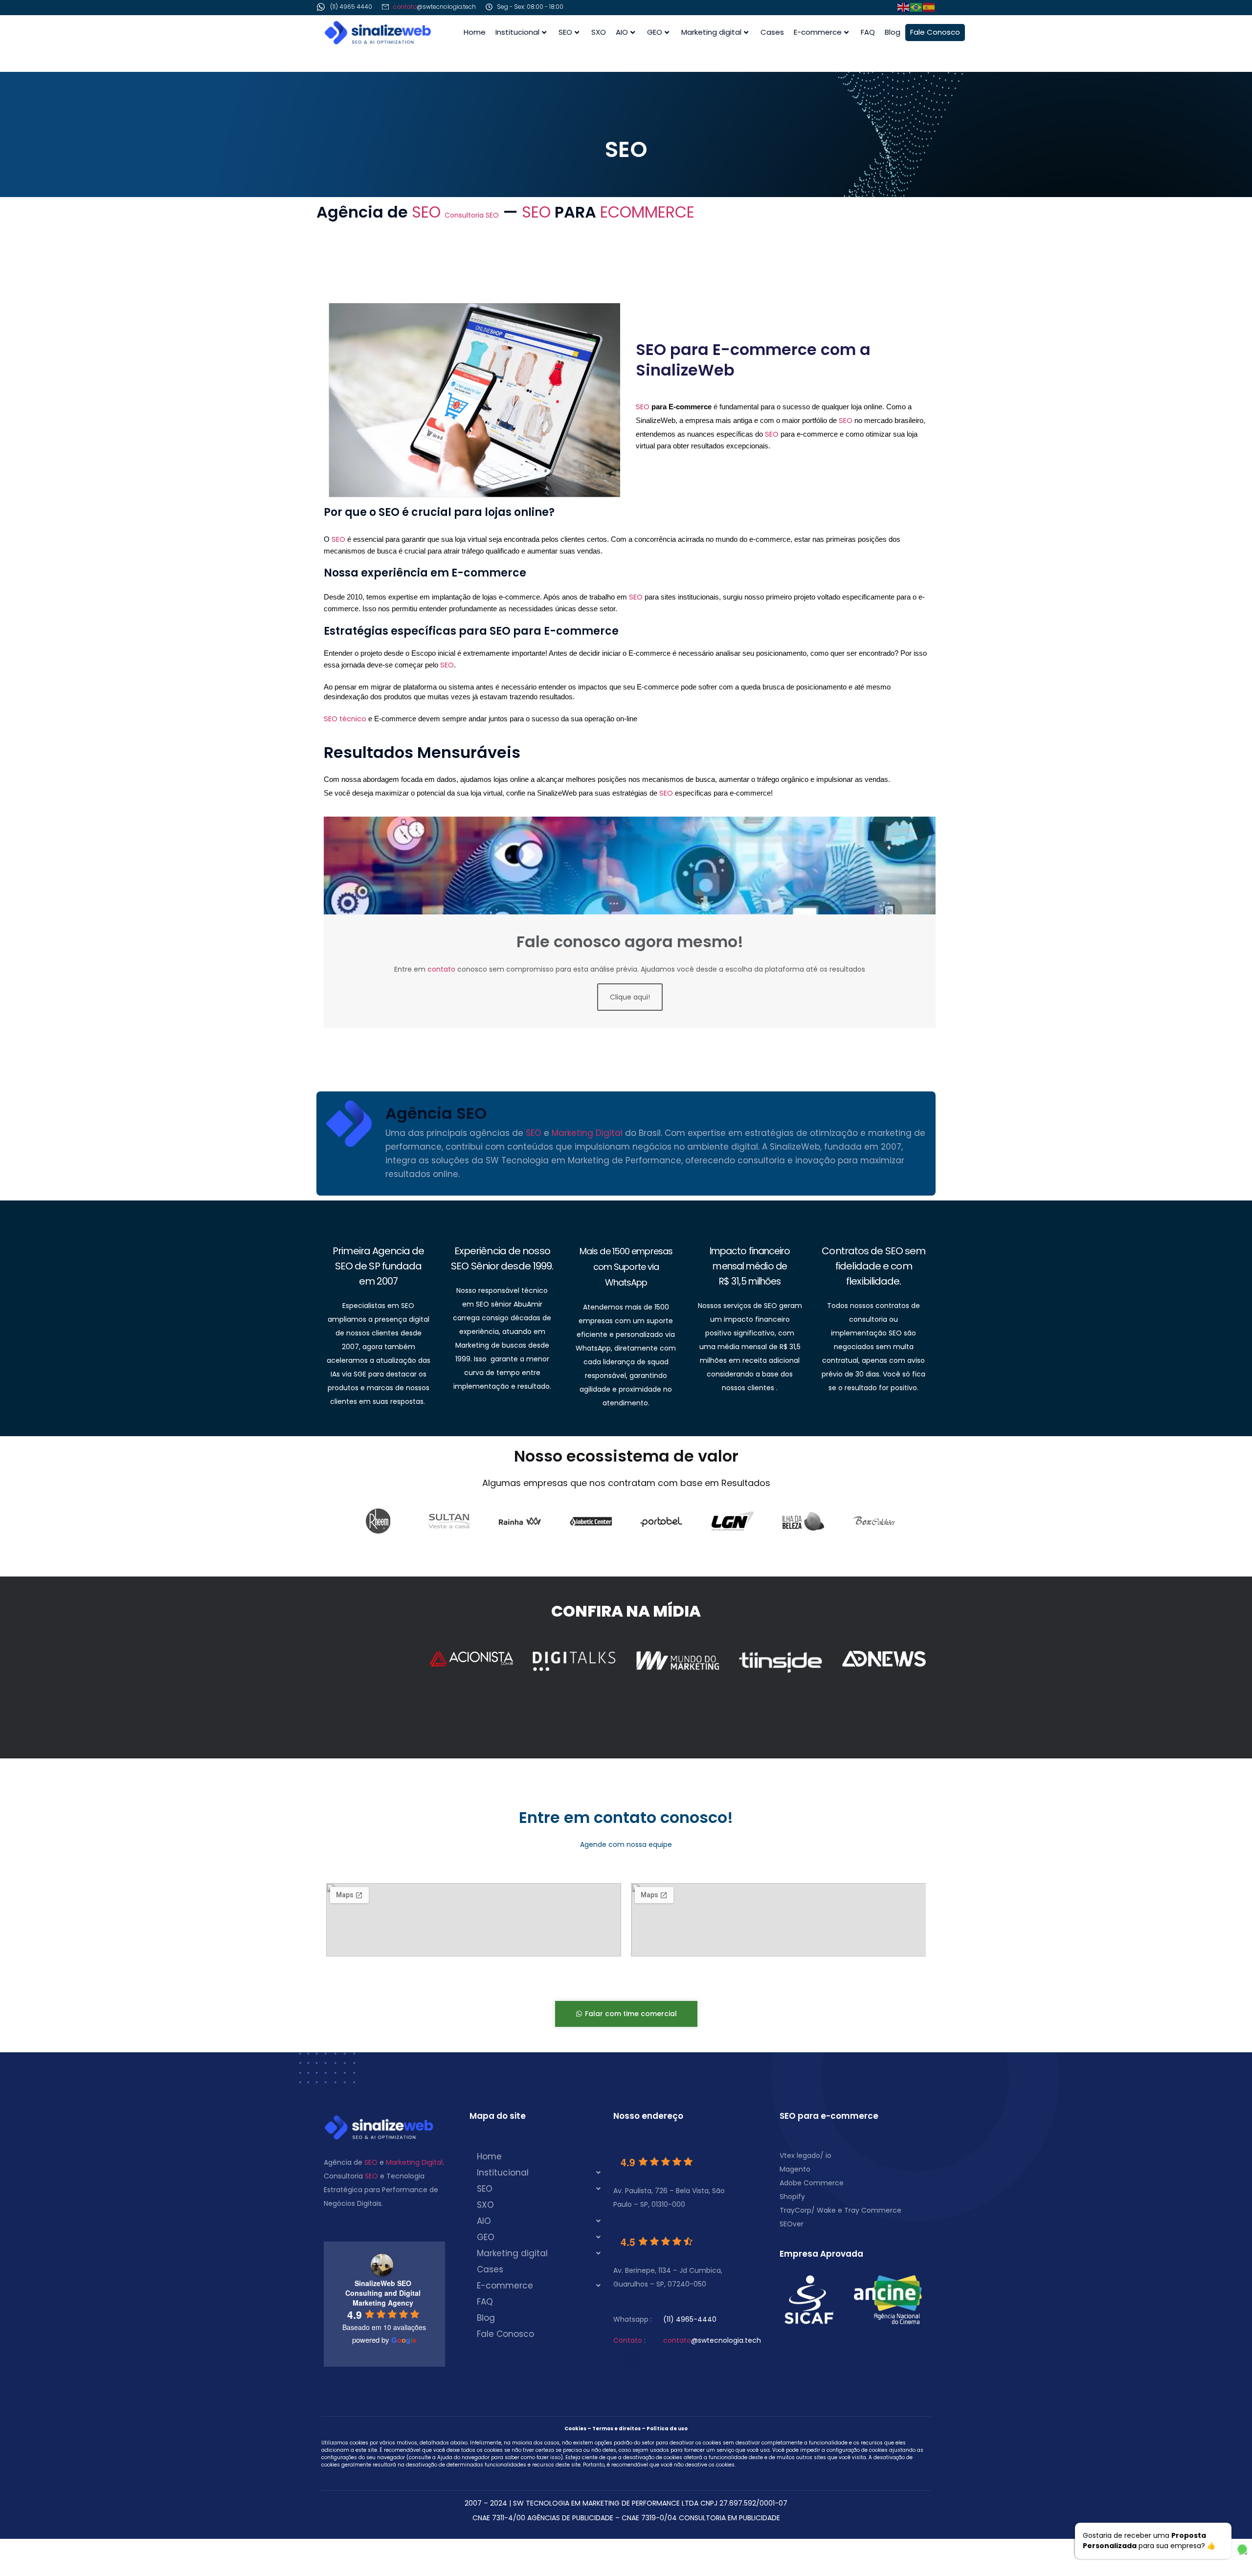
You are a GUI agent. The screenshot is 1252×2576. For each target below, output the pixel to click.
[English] (904, 7)
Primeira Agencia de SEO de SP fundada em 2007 (378, 1266)
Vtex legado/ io (805, 2155)
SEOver (792, 2224)
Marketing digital (711, 32)
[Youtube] (634, 2362)
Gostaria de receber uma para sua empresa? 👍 (1149, 2541)
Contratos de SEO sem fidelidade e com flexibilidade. (873, 1266)
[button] (541, 2173)
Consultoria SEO (472, 215)
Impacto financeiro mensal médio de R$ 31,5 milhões (750, 1266)
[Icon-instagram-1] (850, 8)
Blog (893, 32)
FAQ (868, 32)
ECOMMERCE (647, 212)
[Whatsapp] (865, 8)
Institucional (517, 32)
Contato (628, 2340)
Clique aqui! (630, 997)
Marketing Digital (587, 1133)
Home (475, 32)
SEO (565, 32)
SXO (599, 32)
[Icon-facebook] (820, 8)
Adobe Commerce (812, 2183)
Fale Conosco (935, 32)
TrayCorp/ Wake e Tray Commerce (840, 2210)
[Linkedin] (880, 8)
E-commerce (818, 32)
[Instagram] (653, 2362)
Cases (772, 32)
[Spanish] (929, 7)
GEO (655, 32)
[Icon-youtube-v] (835, 8)
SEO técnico (345, 719)
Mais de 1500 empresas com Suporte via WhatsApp (626, 1267)
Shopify (792, 2197)
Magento (795, 2169)
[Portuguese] (917, 7)
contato (405, 7)
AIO (622, 32)
